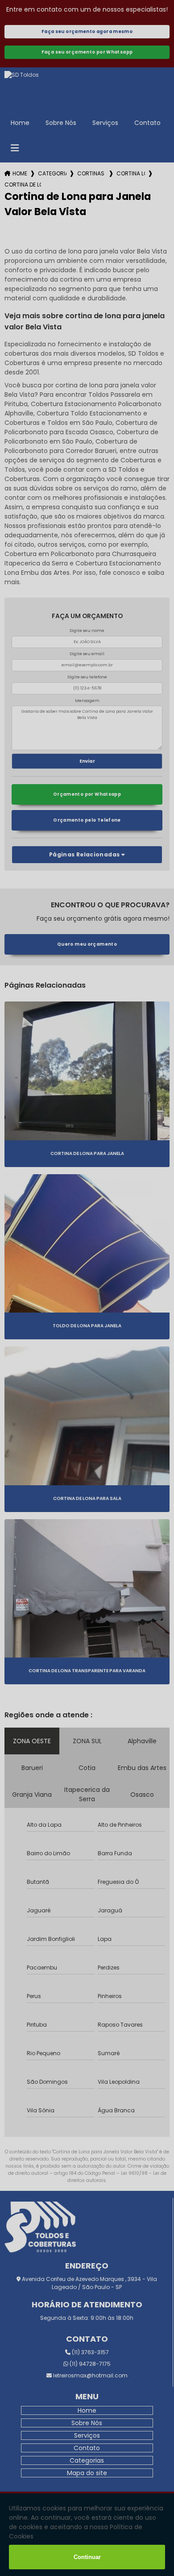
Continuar (87, 2557)
